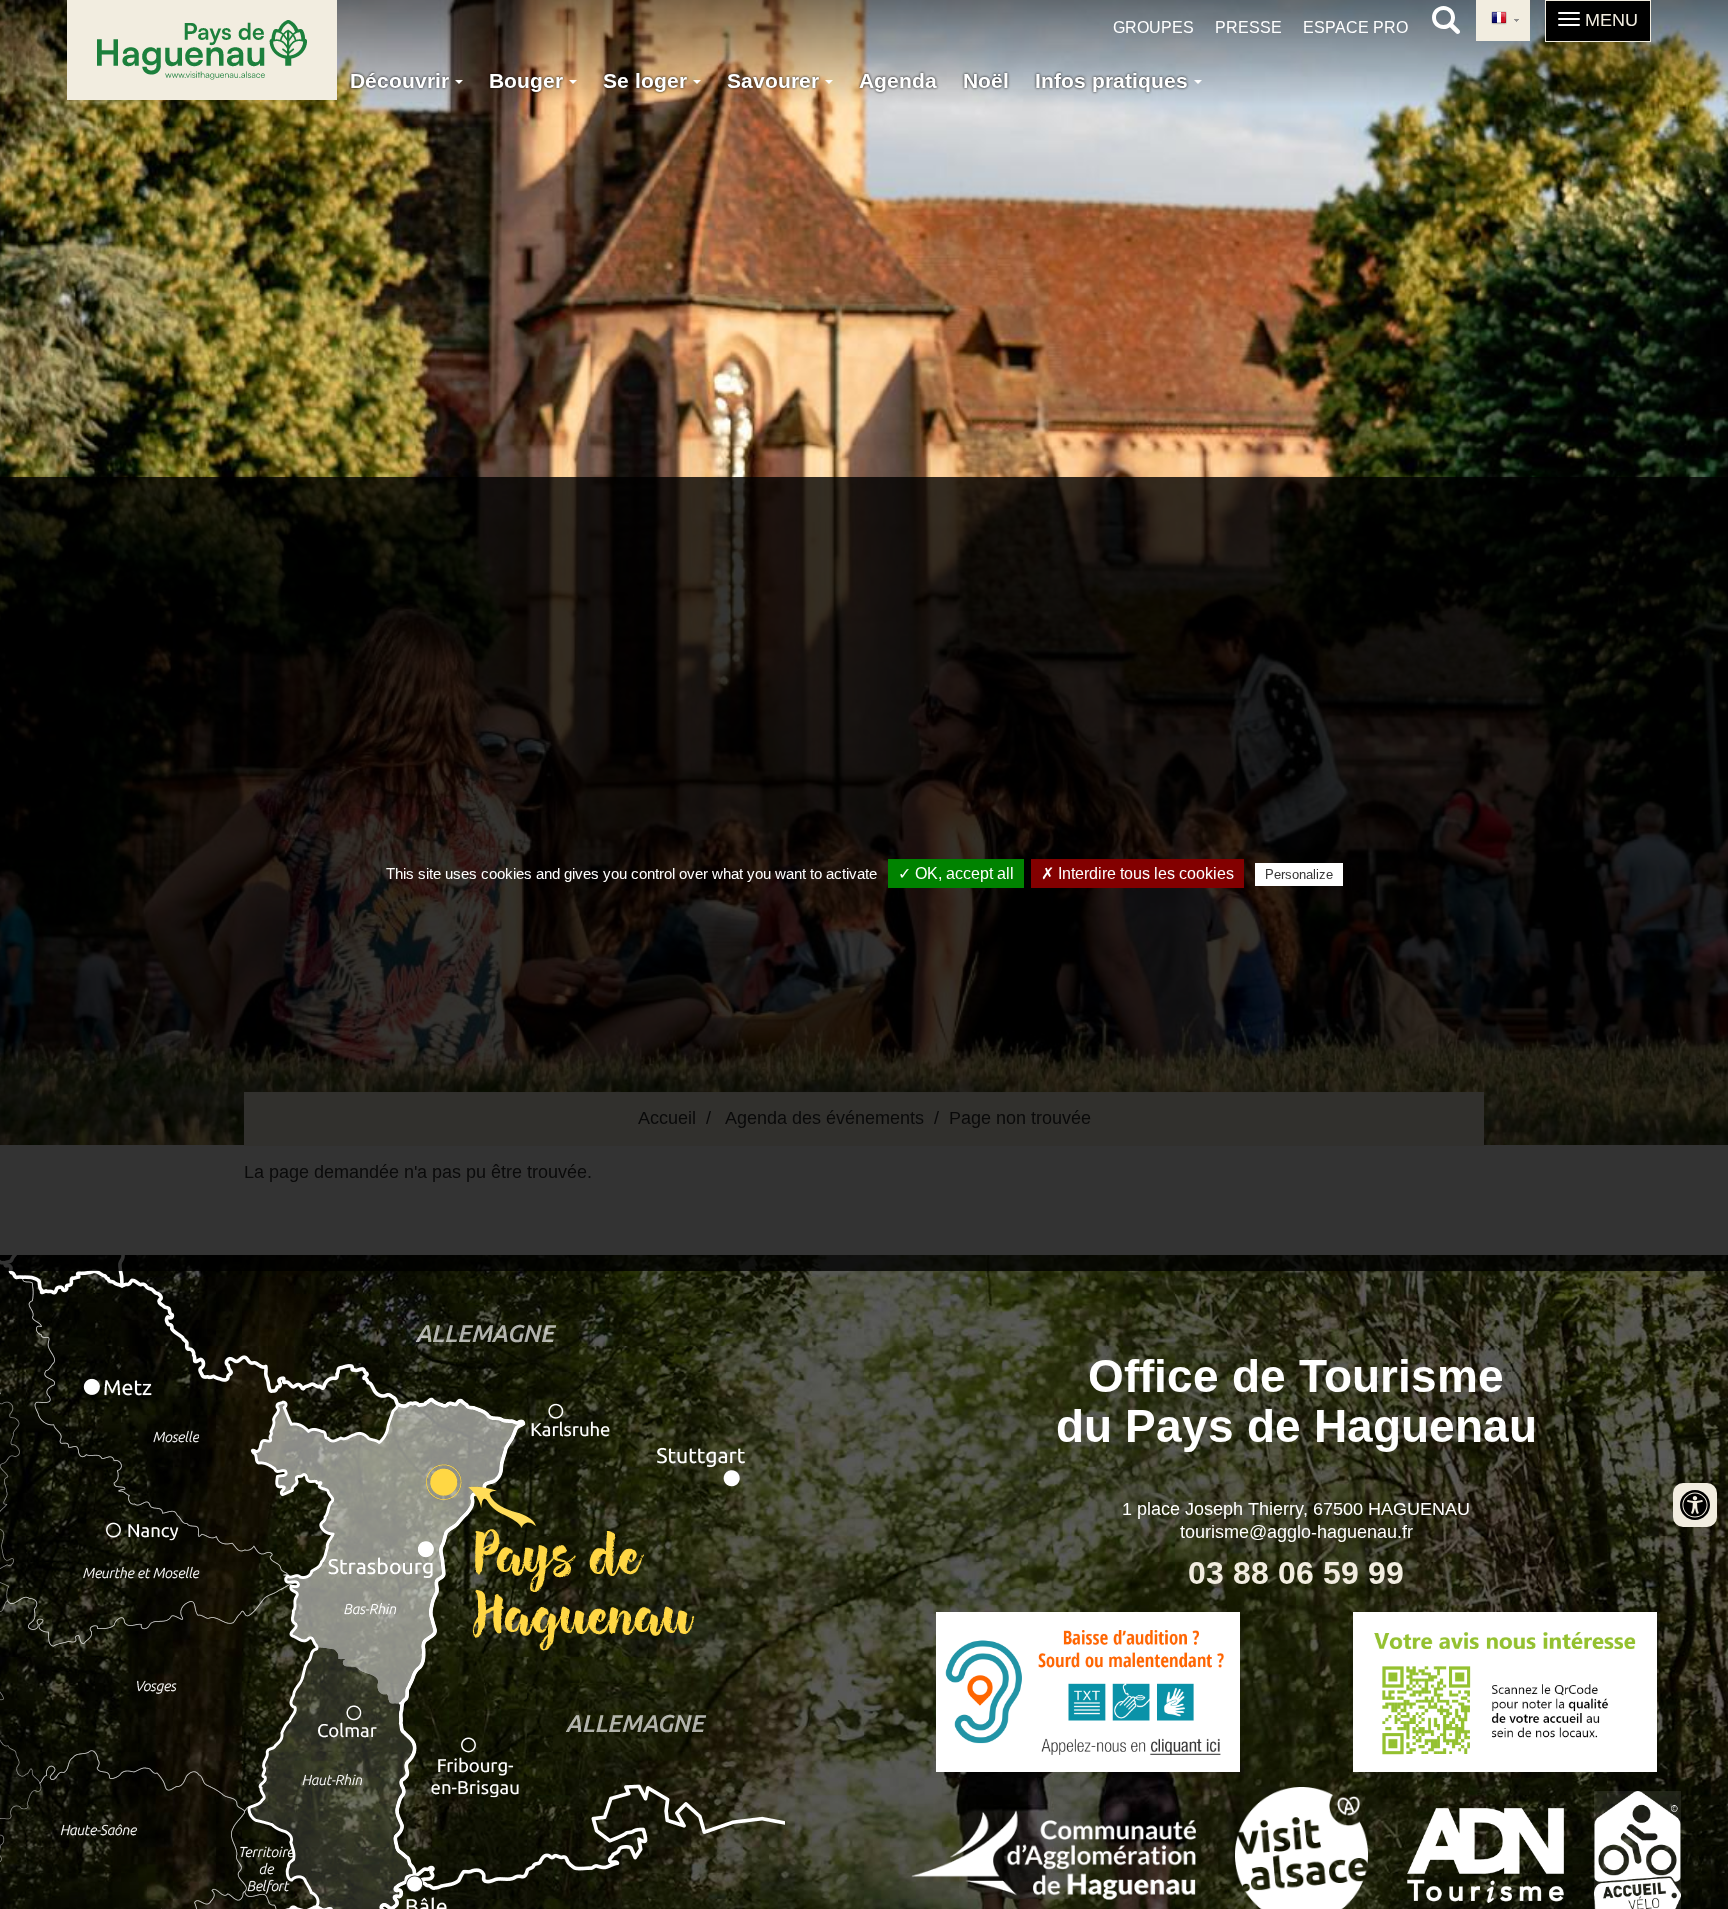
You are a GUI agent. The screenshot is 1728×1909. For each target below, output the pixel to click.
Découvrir (402, 80)
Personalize (1299, 874)
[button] (1598, 21)
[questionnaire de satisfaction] (1504, 1692)
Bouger (529, 80)
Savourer (776, 80)
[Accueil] (202, 50)
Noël (986, 80)
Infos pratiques (1114, 80)
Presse (1248, 27)
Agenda (898, 80)
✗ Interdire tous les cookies (1137, 873)
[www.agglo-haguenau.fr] (1053, 1853)
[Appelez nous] (1087, 1692)
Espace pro (1355, 27)
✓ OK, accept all (956, 873)
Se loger (648, 80)
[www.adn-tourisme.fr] (1485, 1853)
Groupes (1153, 27)
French (1503, 20)
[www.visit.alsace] (1301, 1853)
